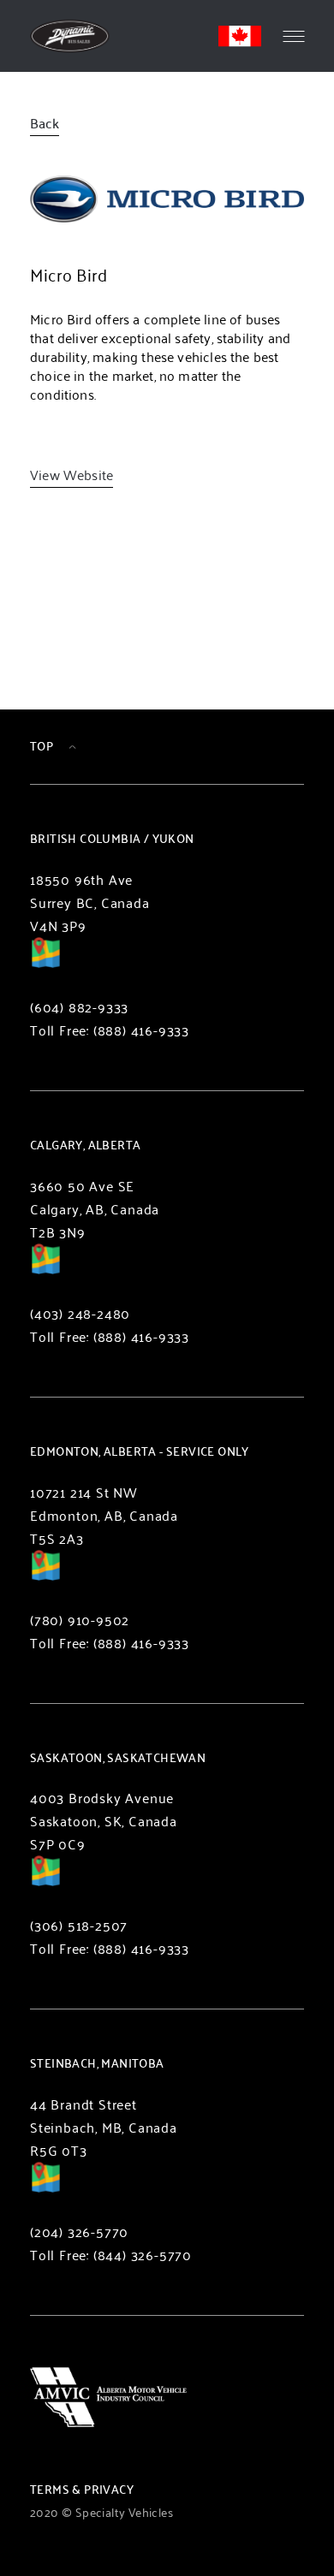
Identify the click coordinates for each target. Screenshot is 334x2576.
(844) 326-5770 (143, 2255)
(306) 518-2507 (79, 1925)
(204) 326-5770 (79, 2232)
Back (45, 123)
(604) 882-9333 (79, 1007)
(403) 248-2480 (80, 1313)
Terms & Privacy (82, 2489)
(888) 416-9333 (141, 1030)
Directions (45, 965)
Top (42, 746)
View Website (72, 475)
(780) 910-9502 (80, 1620)
